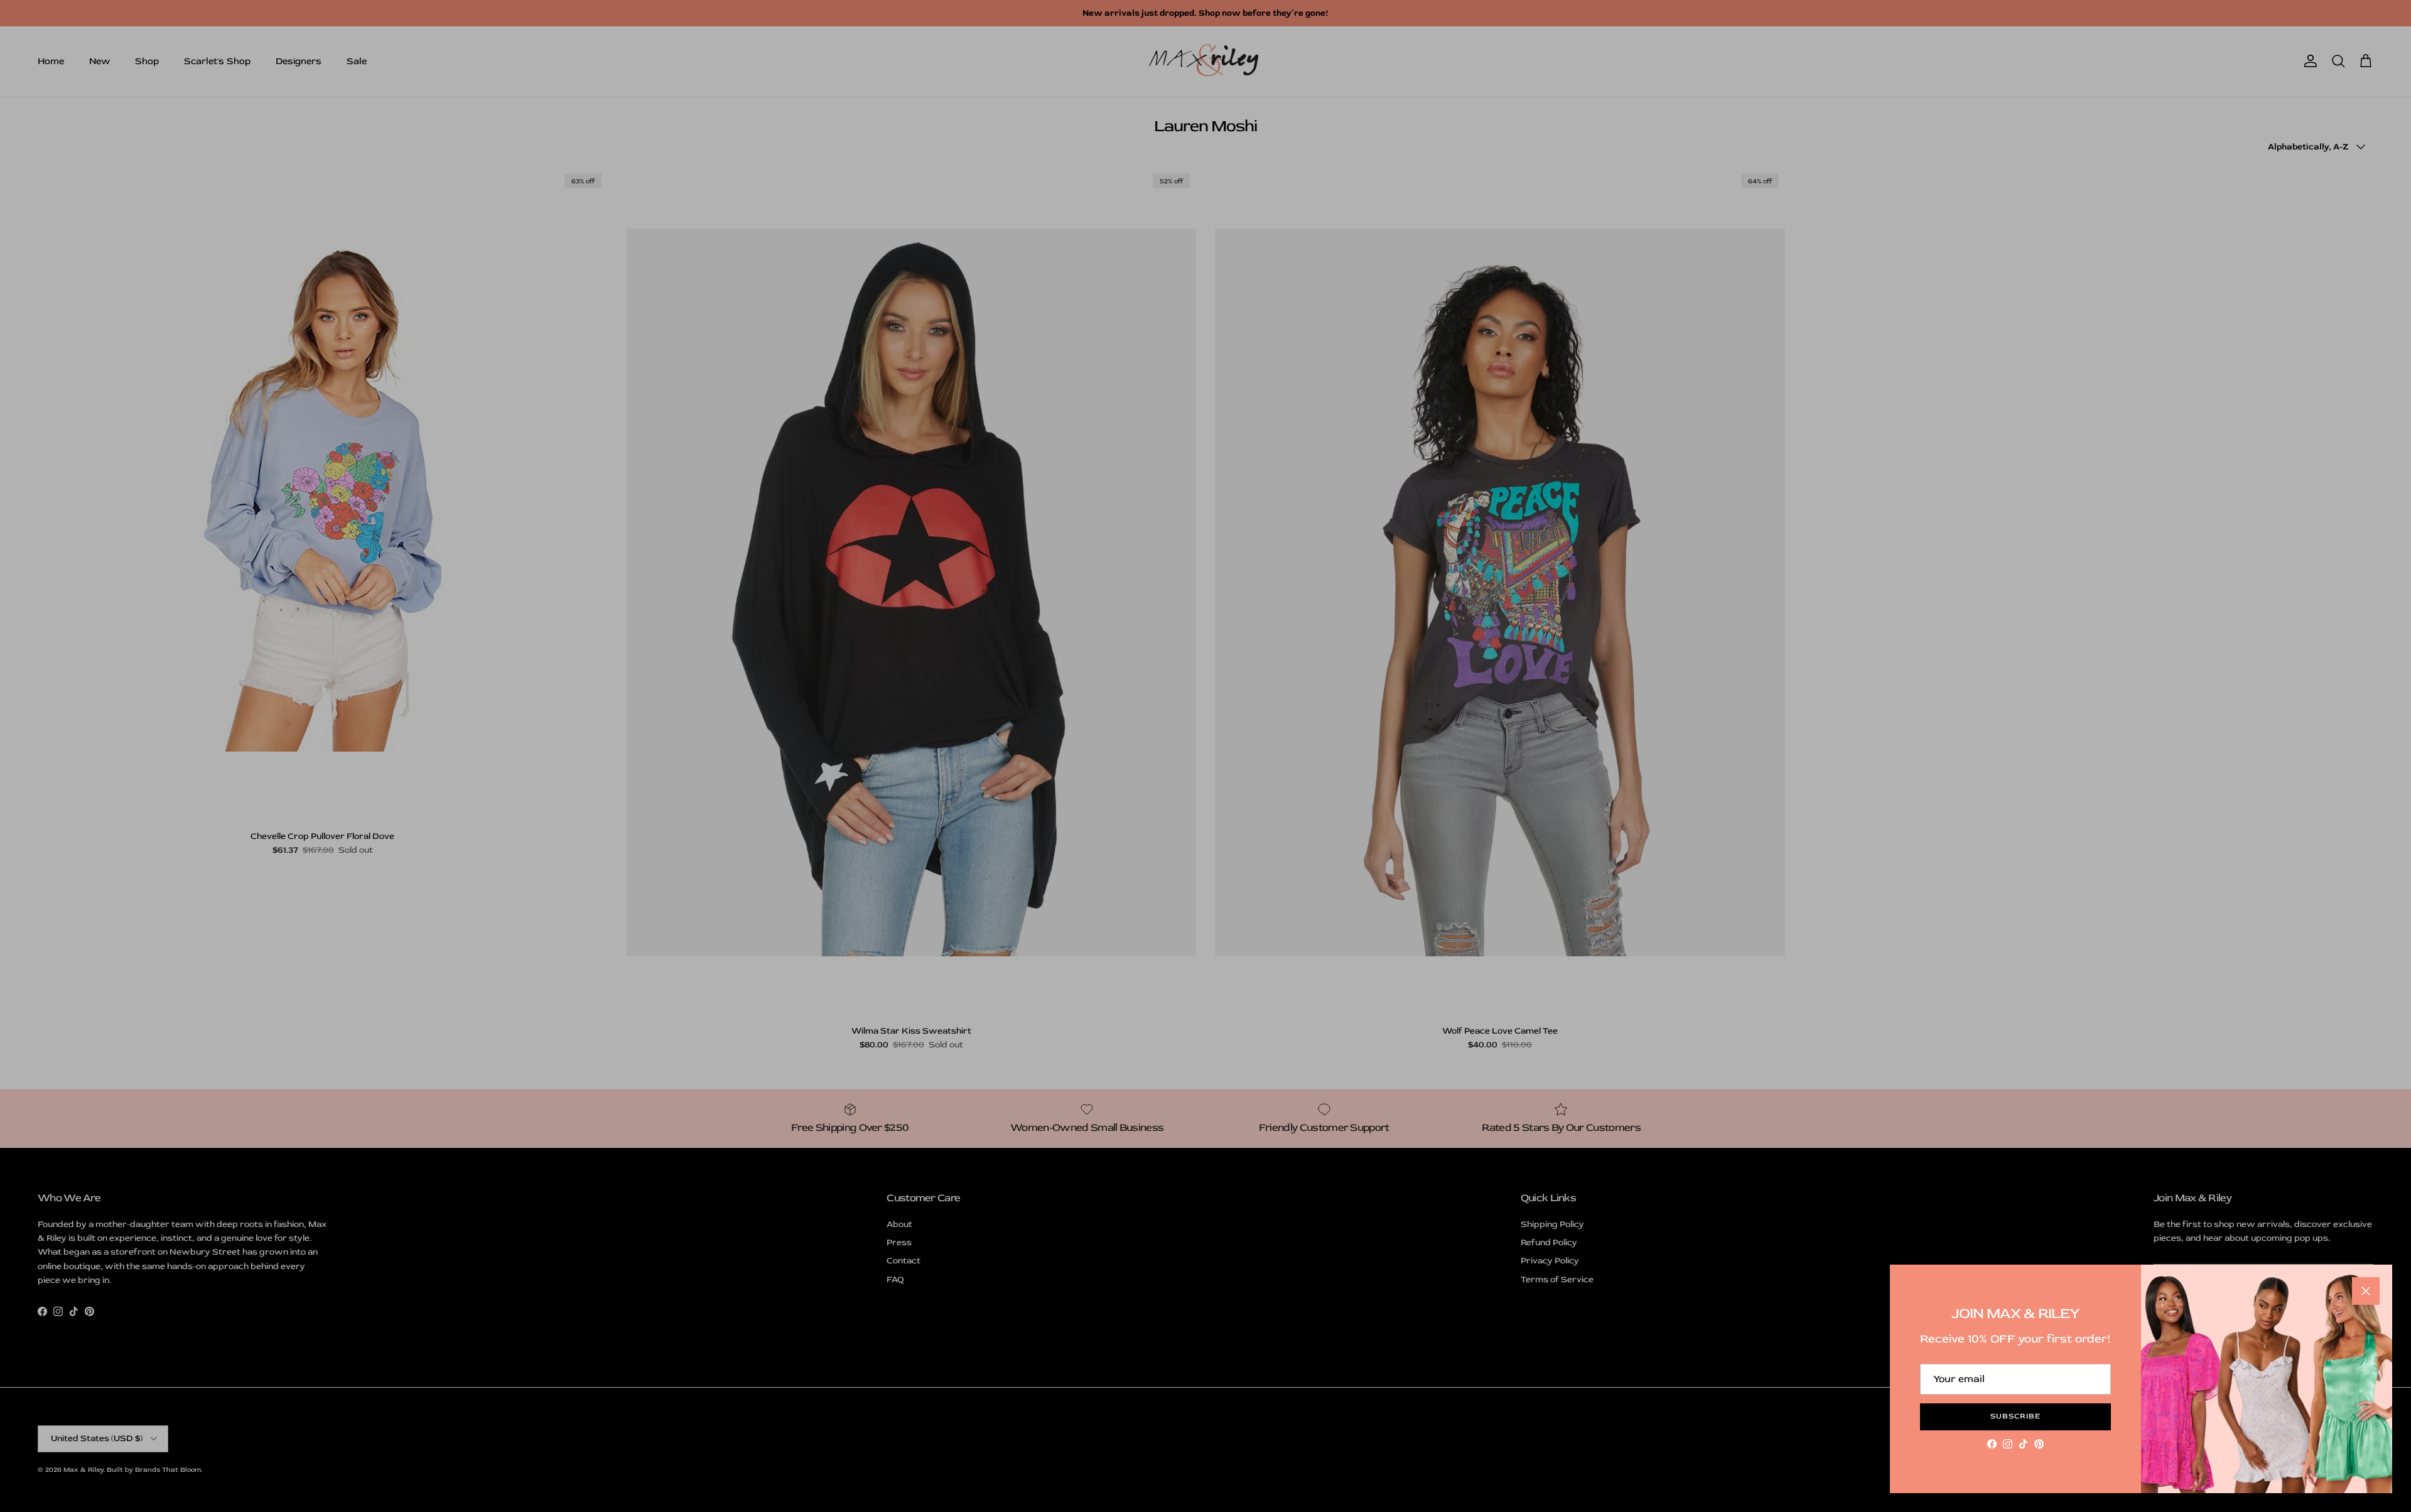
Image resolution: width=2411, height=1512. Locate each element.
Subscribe (2015, 1416)
